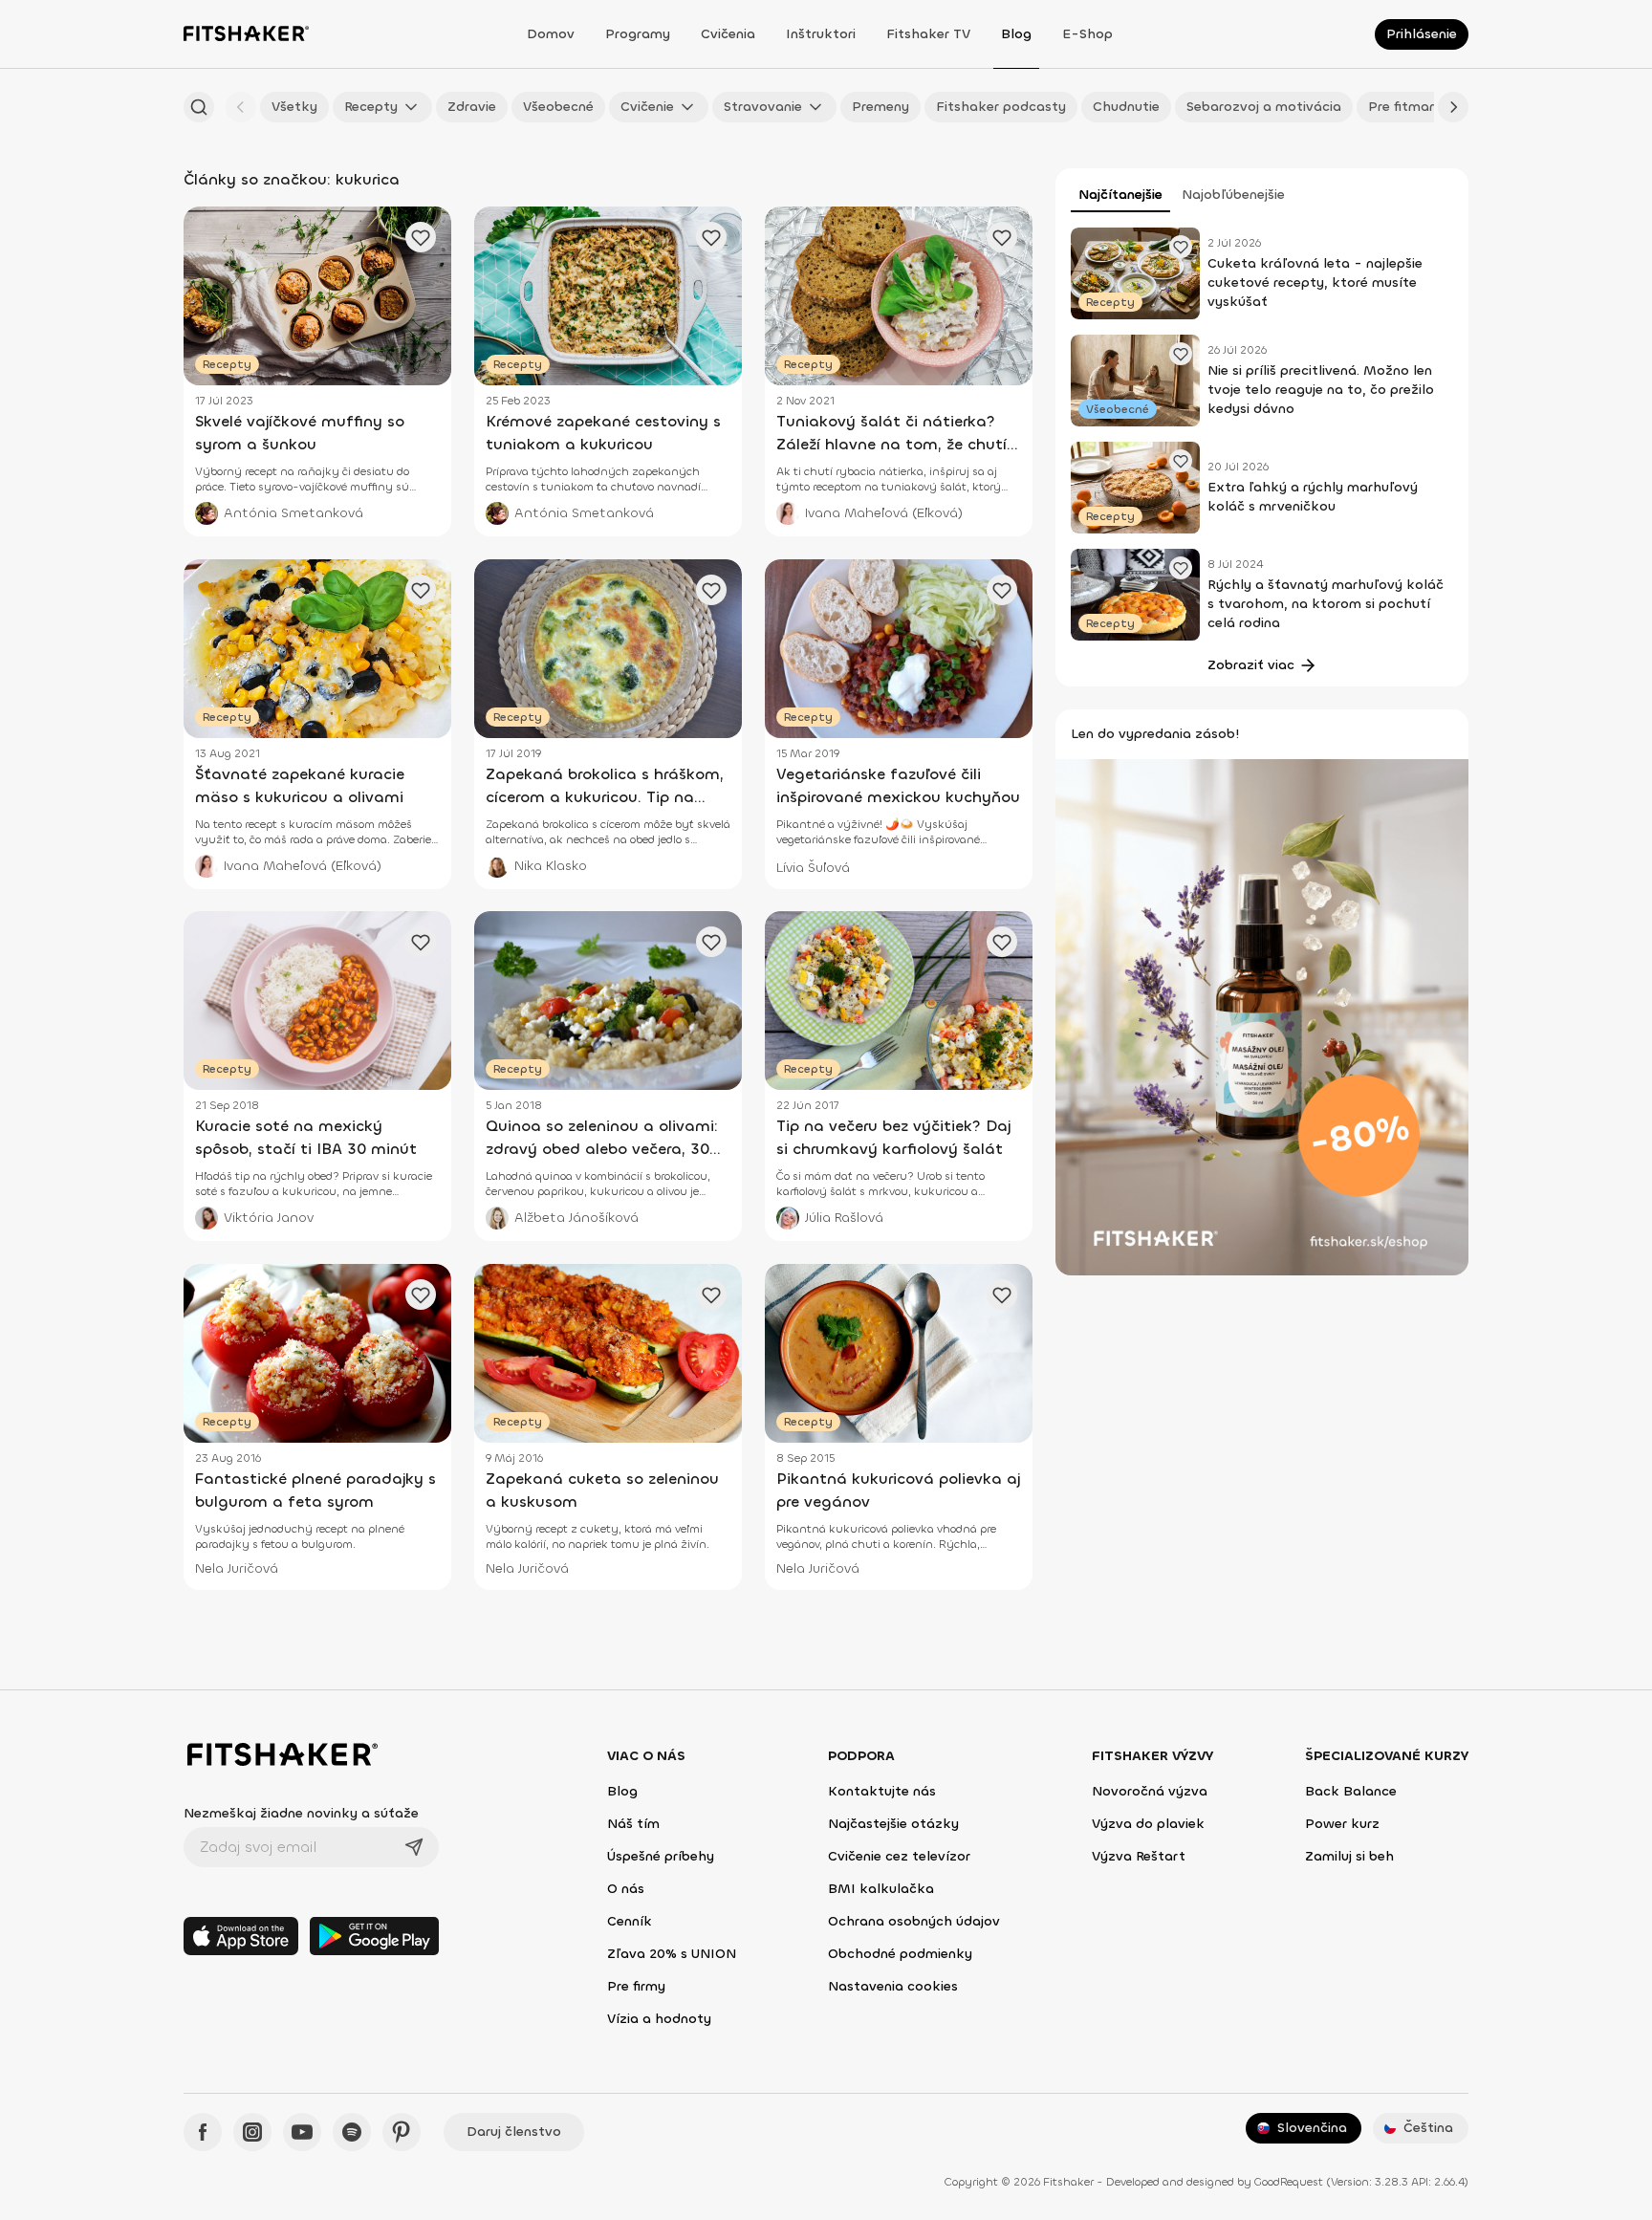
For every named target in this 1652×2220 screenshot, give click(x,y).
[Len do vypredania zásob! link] (1262, 1016)
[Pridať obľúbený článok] (1181, 247)
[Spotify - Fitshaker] (352, 2132)
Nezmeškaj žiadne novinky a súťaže (301, 1813)
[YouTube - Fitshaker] (302, 2132)
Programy (638, 34)
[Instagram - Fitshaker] (252, 2132)
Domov (551, 34)
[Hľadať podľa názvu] (199, 107)
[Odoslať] (414, 1847)
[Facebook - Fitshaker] (203, 2132)
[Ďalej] (1453, 107)
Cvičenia (728, 34)
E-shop (1087, 34)
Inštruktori (821, 34)
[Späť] (241, 107)
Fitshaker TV (928, 34)
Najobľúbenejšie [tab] (1233, 195)
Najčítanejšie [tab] (1120, 195)
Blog (1016, 34)
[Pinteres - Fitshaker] (402, 2132)
